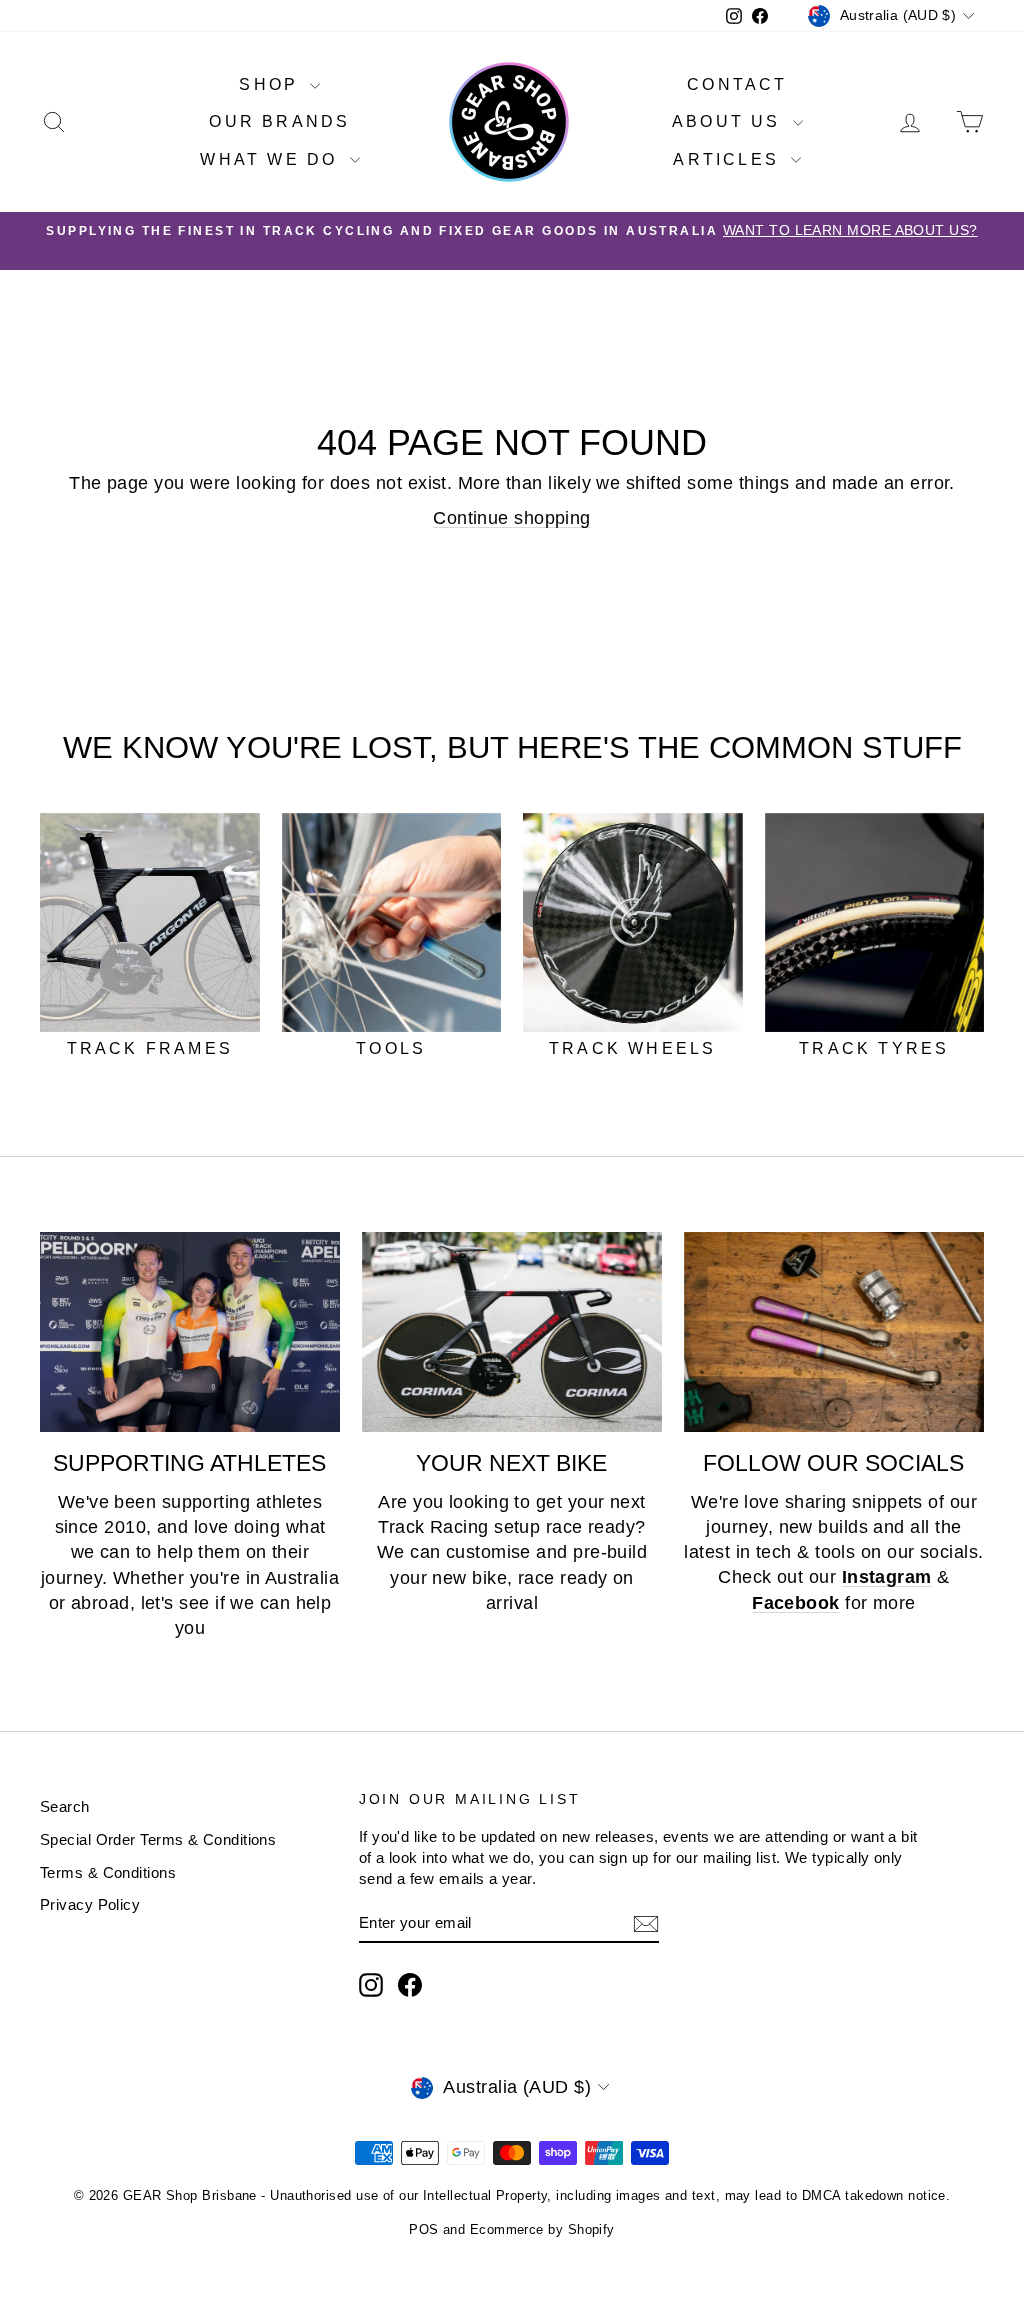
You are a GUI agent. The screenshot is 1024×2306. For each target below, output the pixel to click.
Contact (737, 84)
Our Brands (279, 121)
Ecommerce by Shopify (542, 2229)
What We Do (272, 159)
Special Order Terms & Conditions (158, 1839)
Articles (729, 159)
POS (423, 2229)
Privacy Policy (90, 1904)
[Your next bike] (512, 1332)
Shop (272, 84)
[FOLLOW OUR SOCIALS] (834, 1332)
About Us (730, 121)
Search (65, 1806)
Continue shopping (512, 518)
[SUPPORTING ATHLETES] (190, 1332)
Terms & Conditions (108, 1872)
